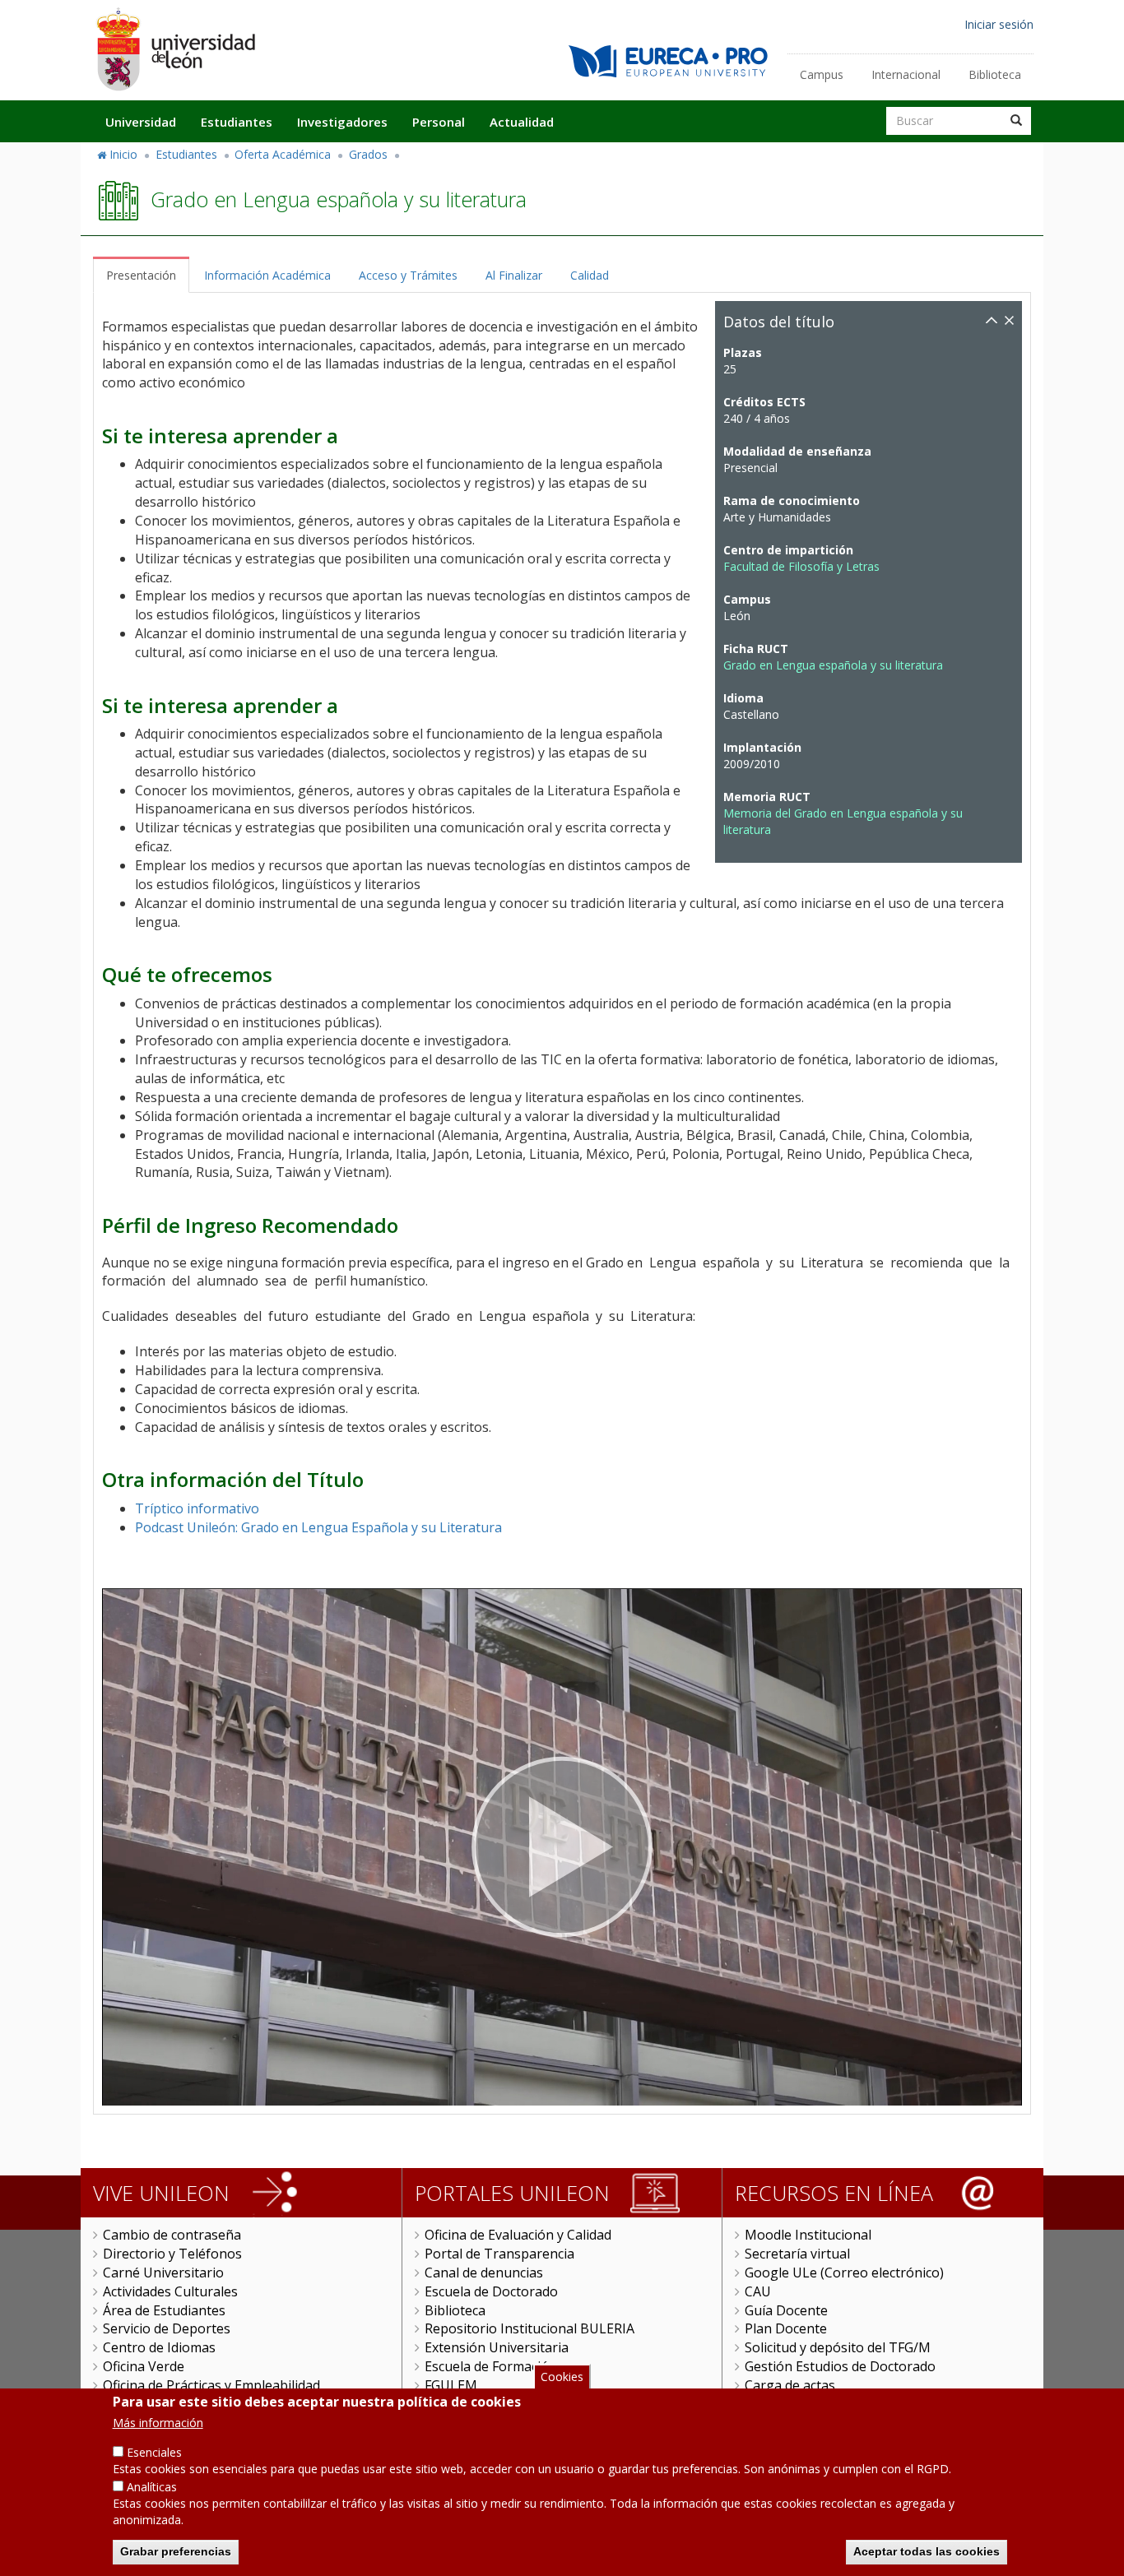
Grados (368, 154)
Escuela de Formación (491, 2366)
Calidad (590, 275)
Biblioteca (995, 74)
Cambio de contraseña (172, 2235)
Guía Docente (786, 2310)
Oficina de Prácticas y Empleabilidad (211, 2385)
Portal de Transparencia (499, 2254)
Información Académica (267, 275)
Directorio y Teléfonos (172, 2254)
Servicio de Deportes (167, 2328)
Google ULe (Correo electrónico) (844, 2273)
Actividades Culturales (170, 2291)
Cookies (562, 2377)
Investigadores (342, 122)
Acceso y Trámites (408, 275)
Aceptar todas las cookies (927, 2551)
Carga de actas (790, 2385)
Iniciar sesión (999, 24)
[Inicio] (175, 49)
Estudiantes (237, 122)
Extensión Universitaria (497, 2347)
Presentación (141, 275)
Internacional (906, 74)
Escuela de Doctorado (491, 2291)
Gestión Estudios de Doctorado (840, 2366)
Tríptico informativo (197, 1508)
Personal (439, 122)
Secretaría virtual (797, 2254)
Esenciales (154, 2452)
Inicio (123, 154)
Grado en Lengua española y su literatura (833, 665)
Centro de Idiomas (159, 2347)
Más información (158, 2423)
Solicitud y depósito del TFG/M (838, 2347)
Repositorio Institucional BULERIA (529, 2328)
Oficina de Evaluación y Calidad (518, 2235)
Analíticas (152, 2487)
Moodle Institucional (808, 2235)
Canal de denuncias (484, 2273)
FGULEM (451, 2385)
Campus (822, 74)
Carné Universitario (163, 2273)
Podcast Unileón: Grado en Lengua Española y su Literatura (318, 1527)
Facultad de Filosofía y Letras (801, 566)
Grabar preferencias (176, 2551)
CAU (758, 2291)
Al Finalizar (514, 275)
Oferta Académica (283, 154)
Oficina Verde (144, 2366)
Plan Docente (786, 2328)
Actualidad (522, 122)
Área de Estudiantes (164, 2310)
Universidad (141, 122)
